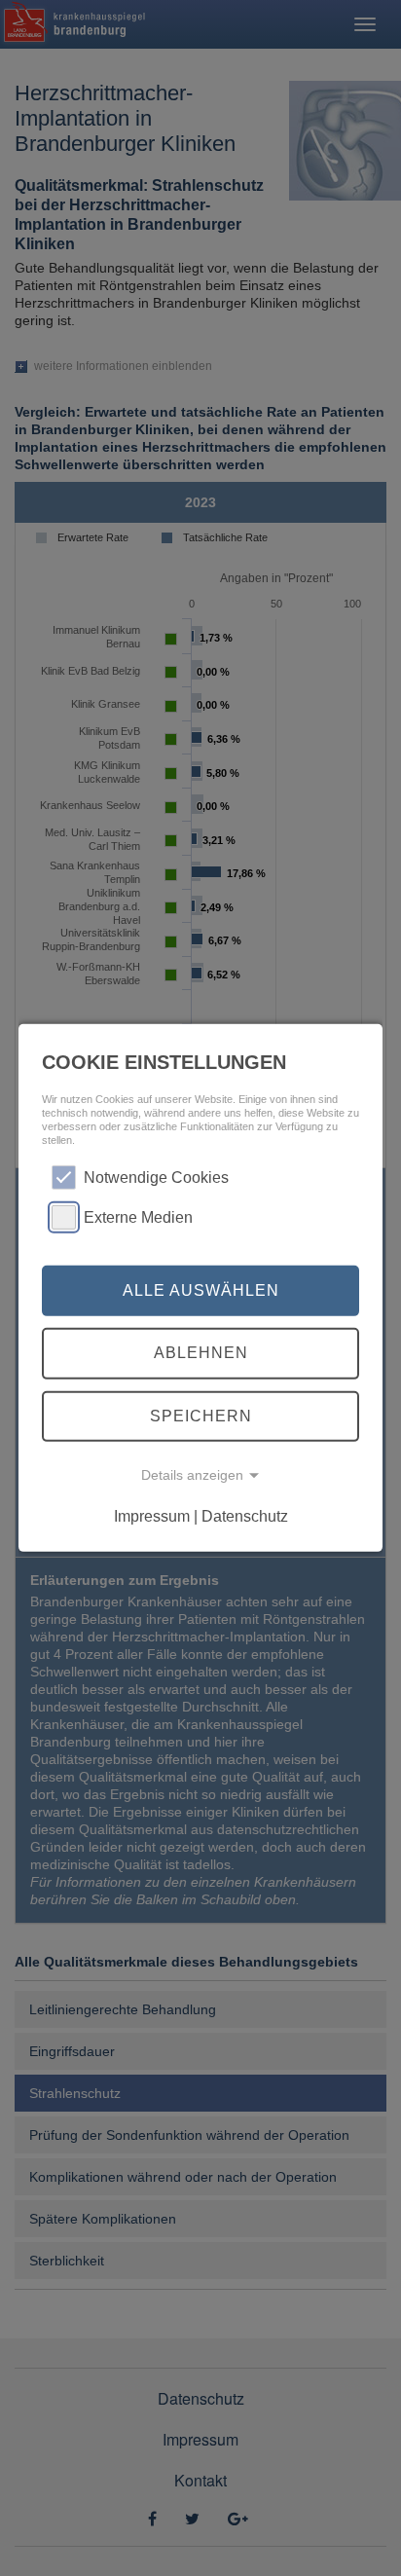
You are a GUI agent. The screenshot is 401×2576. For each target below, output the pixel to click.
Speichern (201, 1416)
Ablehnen (201, 1353)
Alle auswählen (201, 1290)
